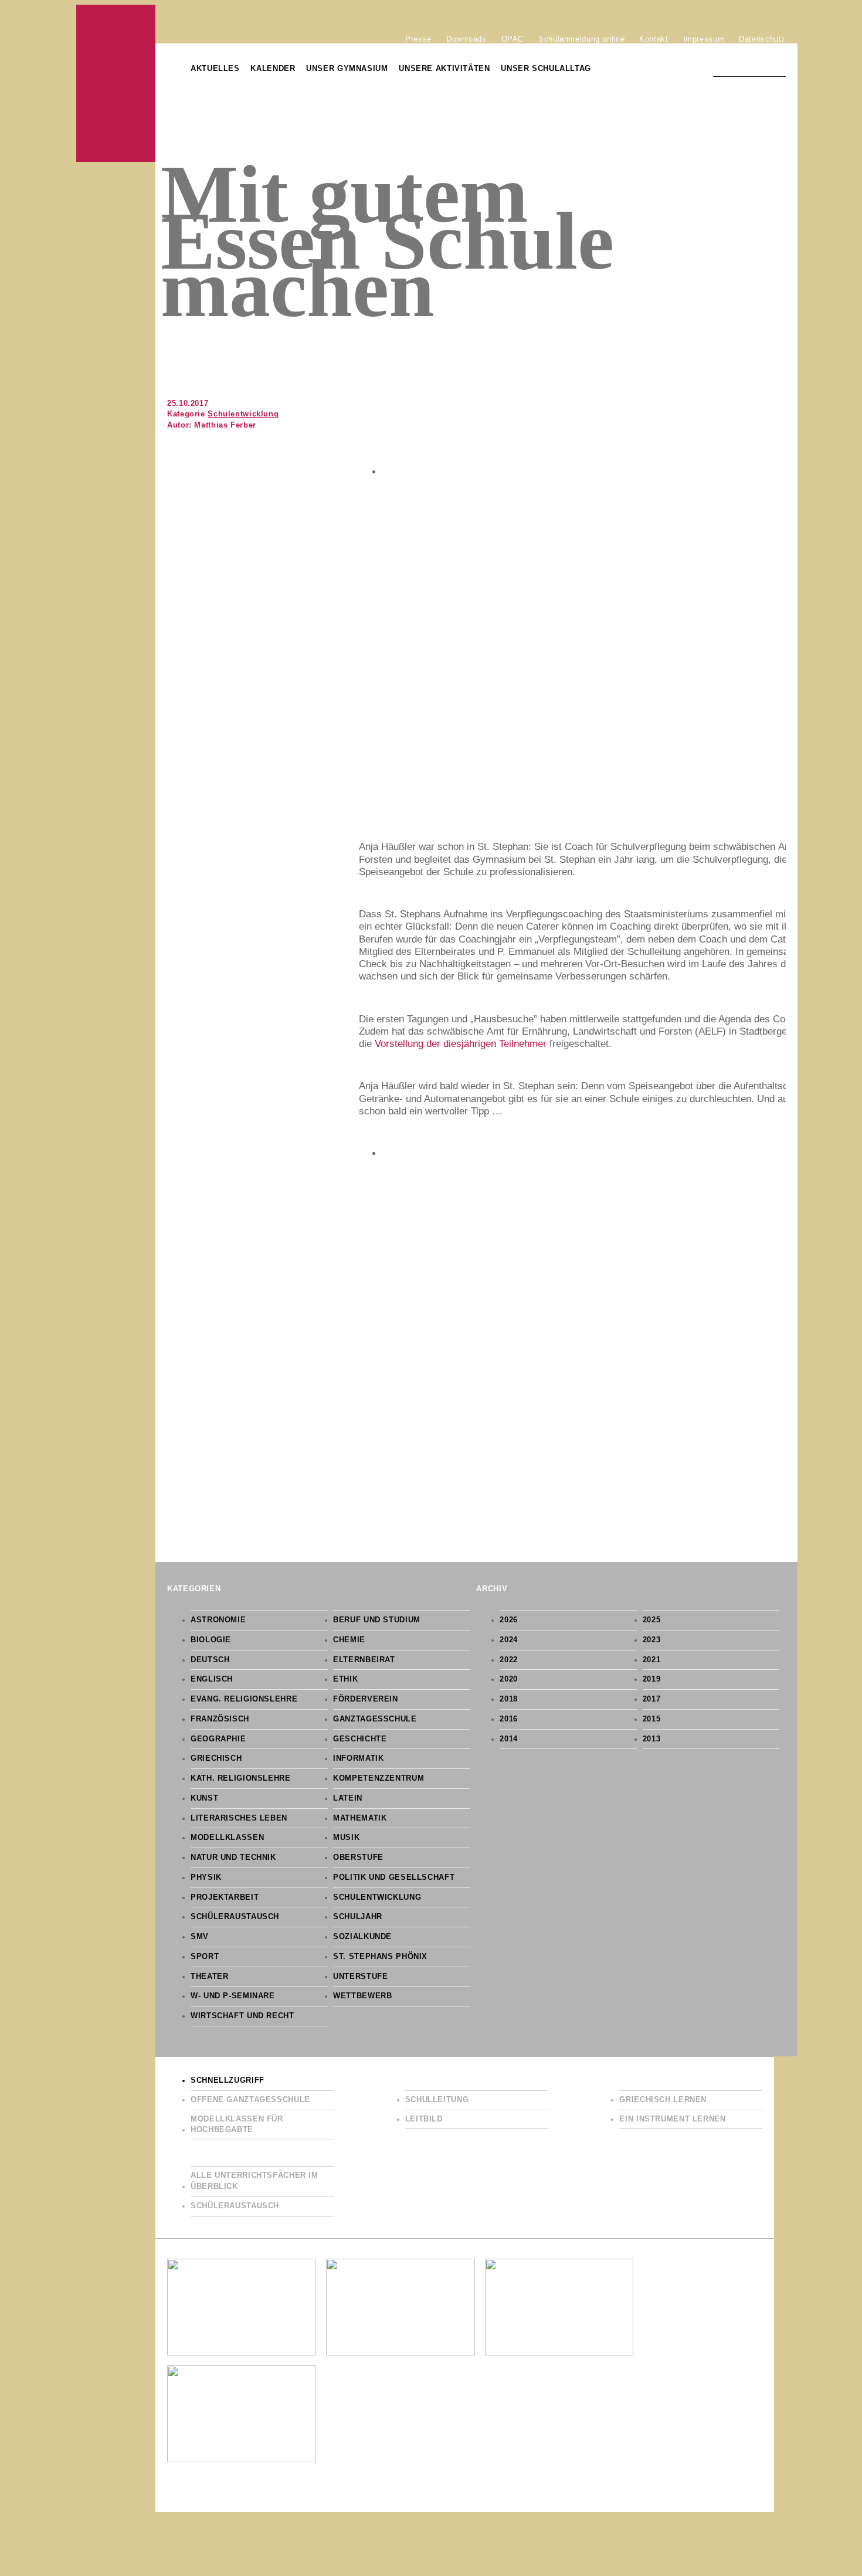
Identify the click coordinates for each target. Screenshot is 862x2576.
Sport (205, 1957)
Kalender (273, 69)
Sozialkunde (362, 1937)
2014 (509, 1739)
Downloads (466, 39)
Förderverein (366, 1699)
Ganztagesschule (375, 1719)
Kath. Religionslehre (241, 1778)
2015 (652, 1719)
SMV (200, 1937)
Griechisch (216, 1758)
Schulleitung (437, 2100)
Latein (348, 1798)
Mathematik (360, 1818)
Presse (418, 39)
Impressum (704, 39)
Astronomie (218, 1620)
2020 (509, 1679)
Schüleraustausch (235, 1917)
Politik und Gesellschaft (394, 1877)
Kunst (204, 1798)
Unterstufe (360, 1977)
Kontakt (654, 39)
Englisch (212, 1679)
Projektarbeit (225, 1897)
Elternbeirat (364, 1660)
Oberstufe (358, 1858)
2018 (509, 1699)
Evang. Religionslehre (244, 1699)
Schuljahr (358, 1917)
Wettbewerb (362, 1996)
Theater (209, 1977)
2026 (509, 1620)
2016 (509, 1719)
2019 (652, 1679)
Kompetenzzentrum (379, 1778)
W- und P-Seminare (233, 1996)
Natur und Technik (233, 1858)
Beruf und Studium (377, 1620)
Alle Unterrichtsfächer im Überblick (254, 2181)
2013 (652, 1739)
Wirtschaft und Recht (242, 2016)
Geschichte (360, 1739)
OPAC (513, 39)
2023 (652, 1640)
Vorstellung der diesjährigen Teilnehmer (461, 1044)
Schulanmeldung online (581, 39)
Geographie (218, 1739)
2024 (509, 1640)
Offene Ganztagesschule (250, 2100)
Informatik (358, 1758)
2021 (652, 1660)
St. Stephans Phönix (380, 1957)
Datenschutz (762, 39)
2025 (652, 1620)
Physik (206, 1877)
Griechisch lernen (663, 2100)
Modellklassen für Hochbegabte (237, 2125)
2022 (509, 1660)
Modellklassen (227, 1838)
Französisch (220, 1719)
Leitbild (424, 2119)
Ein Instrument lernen (672, 2119)
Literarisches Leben (239, 1818)
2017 (652, 1699)
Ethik (345, 1679)
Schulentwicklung (243, 414)
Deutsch (210, 1660)
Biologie (211, 1640)
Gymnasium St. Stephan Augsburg (116, 83)
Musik (346, 1838)
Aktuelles (215, 69)
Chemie (349, 1640)
